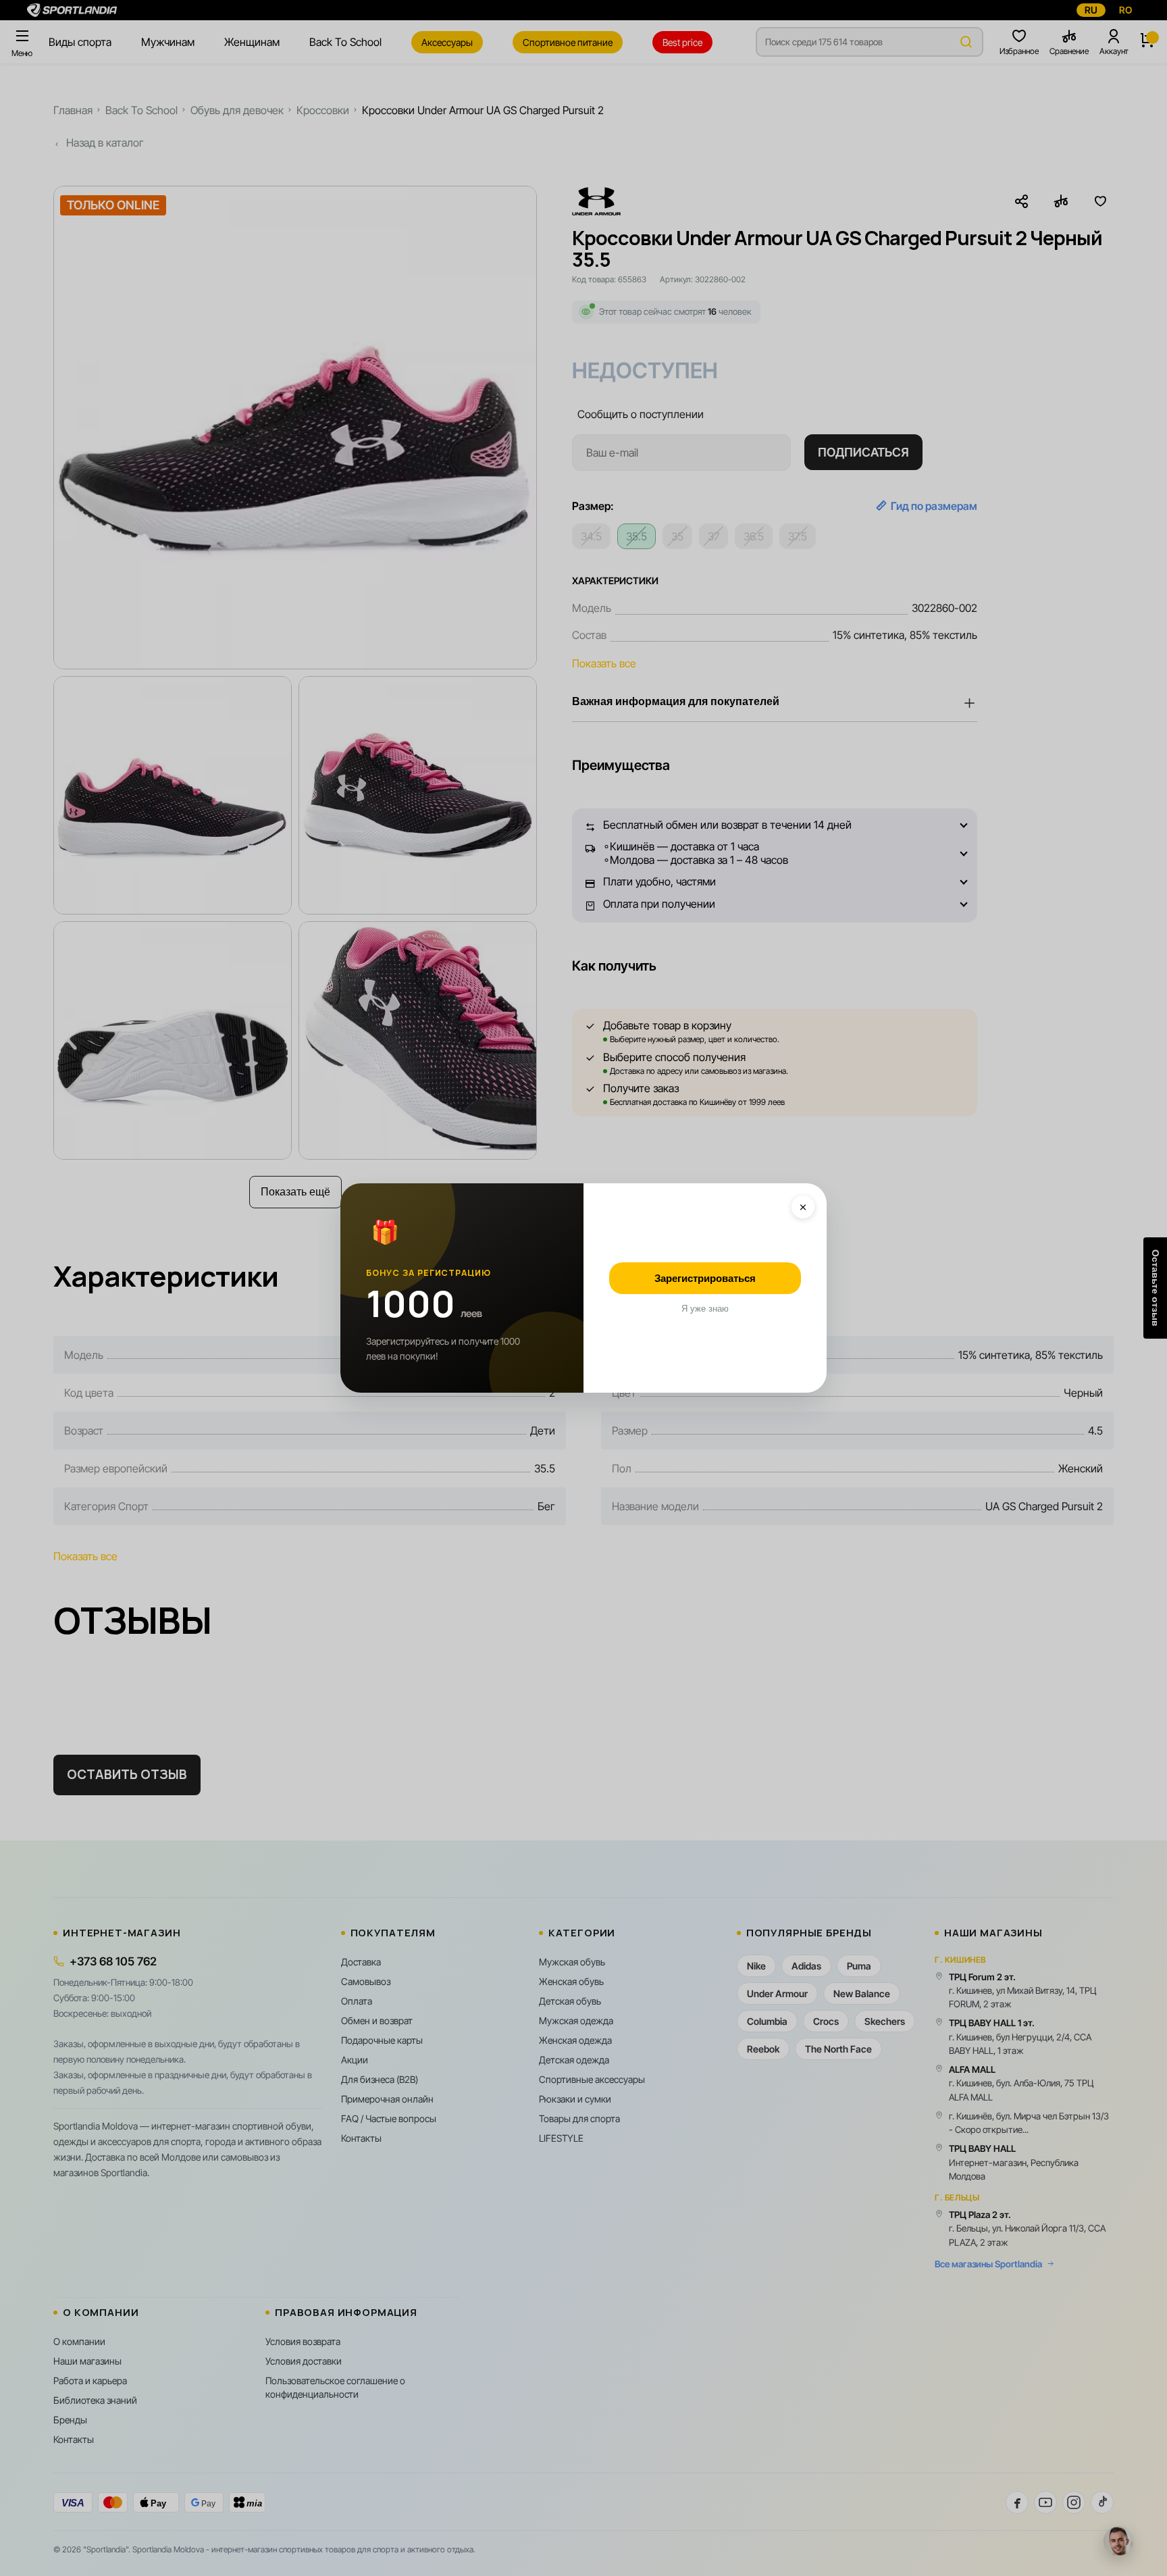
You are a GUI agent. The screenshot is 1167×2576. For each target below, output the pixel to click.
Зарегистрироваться (705, 1278)
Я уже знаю (705, 1309)
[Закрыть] (803, 1207)
